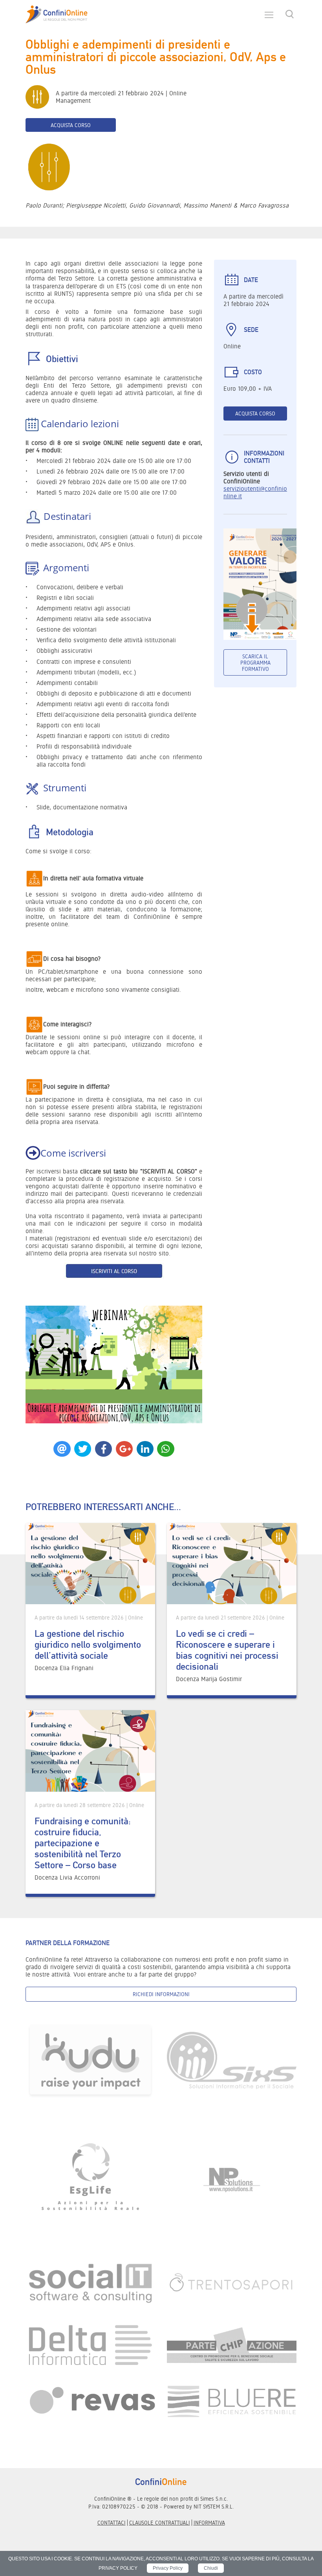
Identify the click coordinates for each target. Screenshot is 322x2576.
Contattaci (112, 2523)
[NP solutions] (232, 2180)
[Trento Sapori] (232, 2282)
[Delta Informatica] (90, 2345)
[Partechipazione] (232, 2345)
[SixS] (232, 2060)
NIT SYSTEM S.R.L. (214, 2507)
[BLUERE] (232, 2401)
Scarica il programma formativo (255, 663)
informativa (209, 2523)
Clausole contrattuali (160, 2523)
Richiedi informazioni (161, 1994)
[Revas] (90, 2401)
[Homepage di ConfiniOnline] (161, 2481)
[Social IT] (90, 2282)
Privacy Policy (168, 2568)
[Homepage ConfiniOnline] (57, 15)
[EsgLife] (90, 2180)
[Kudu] (90, 2060)
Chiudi (211, 2568)
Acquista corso (71, 125)
